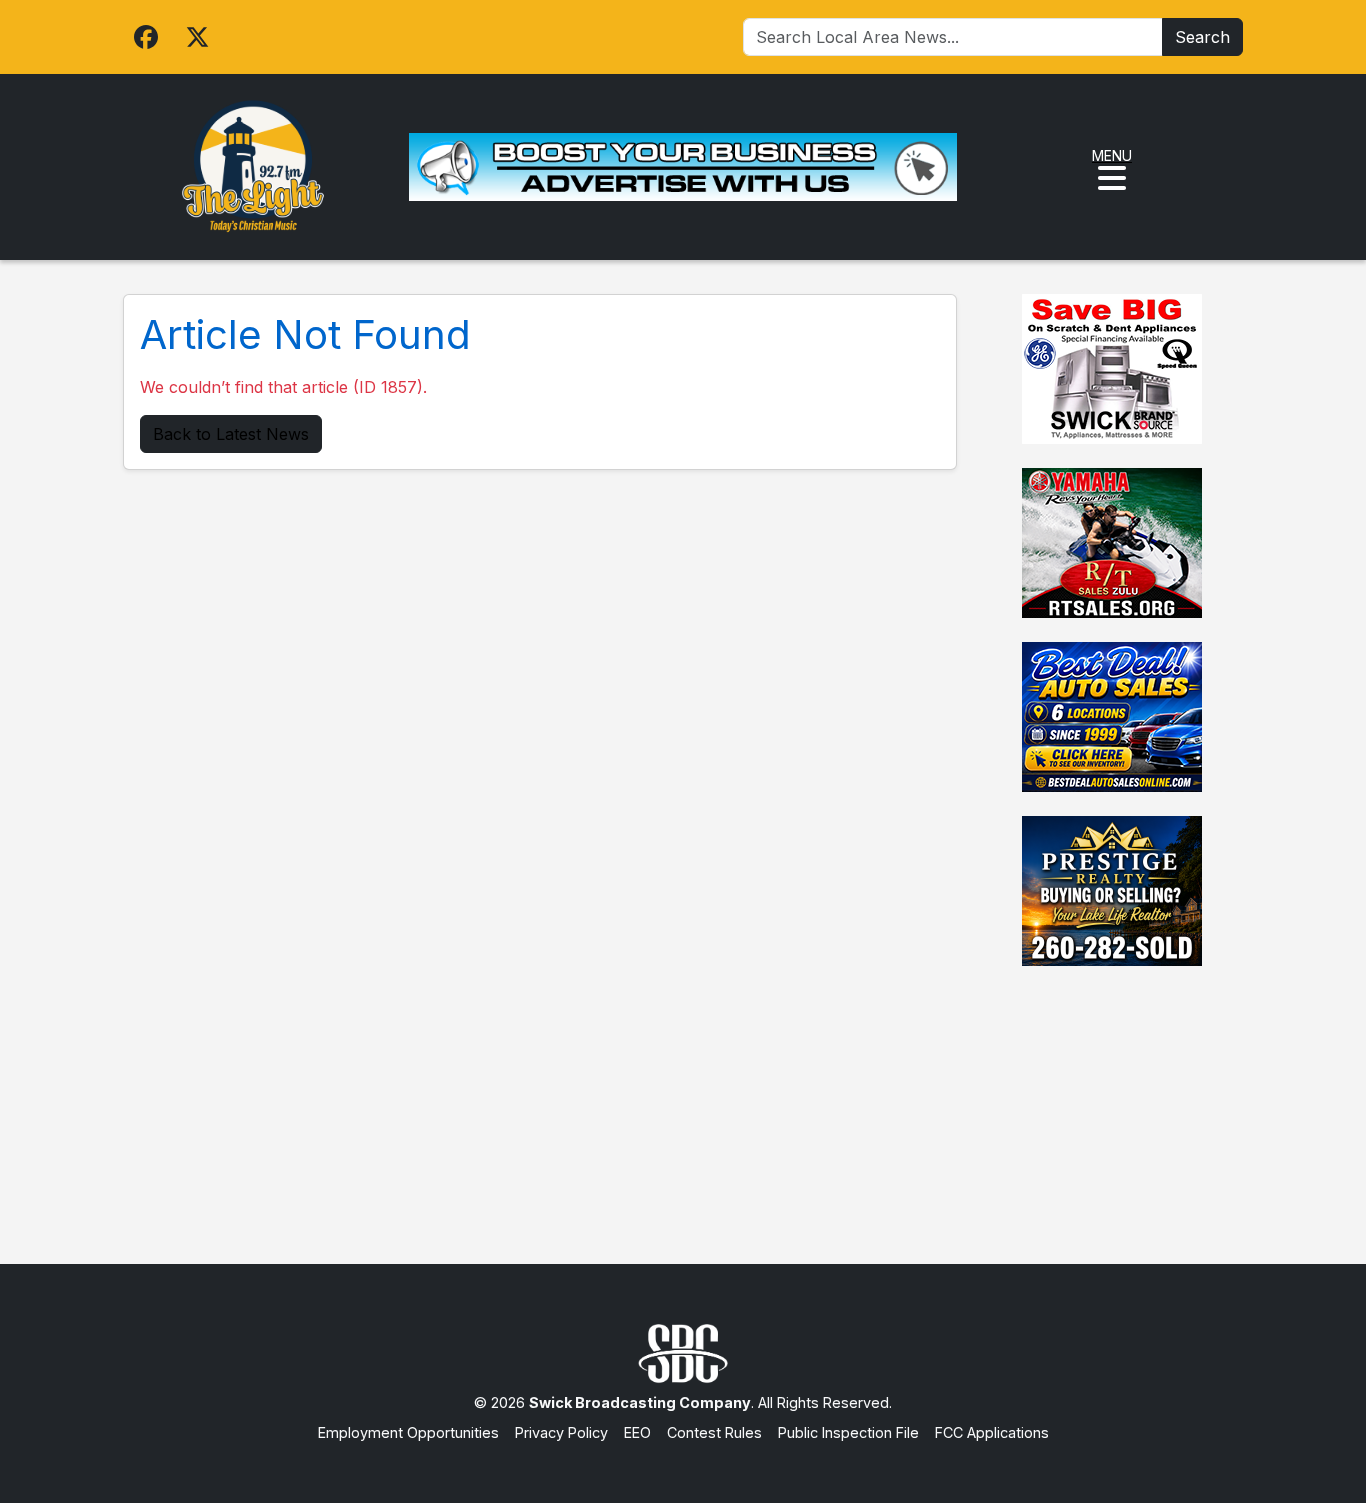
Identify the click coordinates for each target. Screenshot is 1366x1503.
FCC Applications (992, 1432)
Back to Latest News (231, 434)
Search (1202, 37)
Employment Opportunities (408, 1432)
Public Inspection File (848, 1432)
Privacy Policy (561, 1432)
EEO (637, 1432)
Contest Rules (714, 1432)
